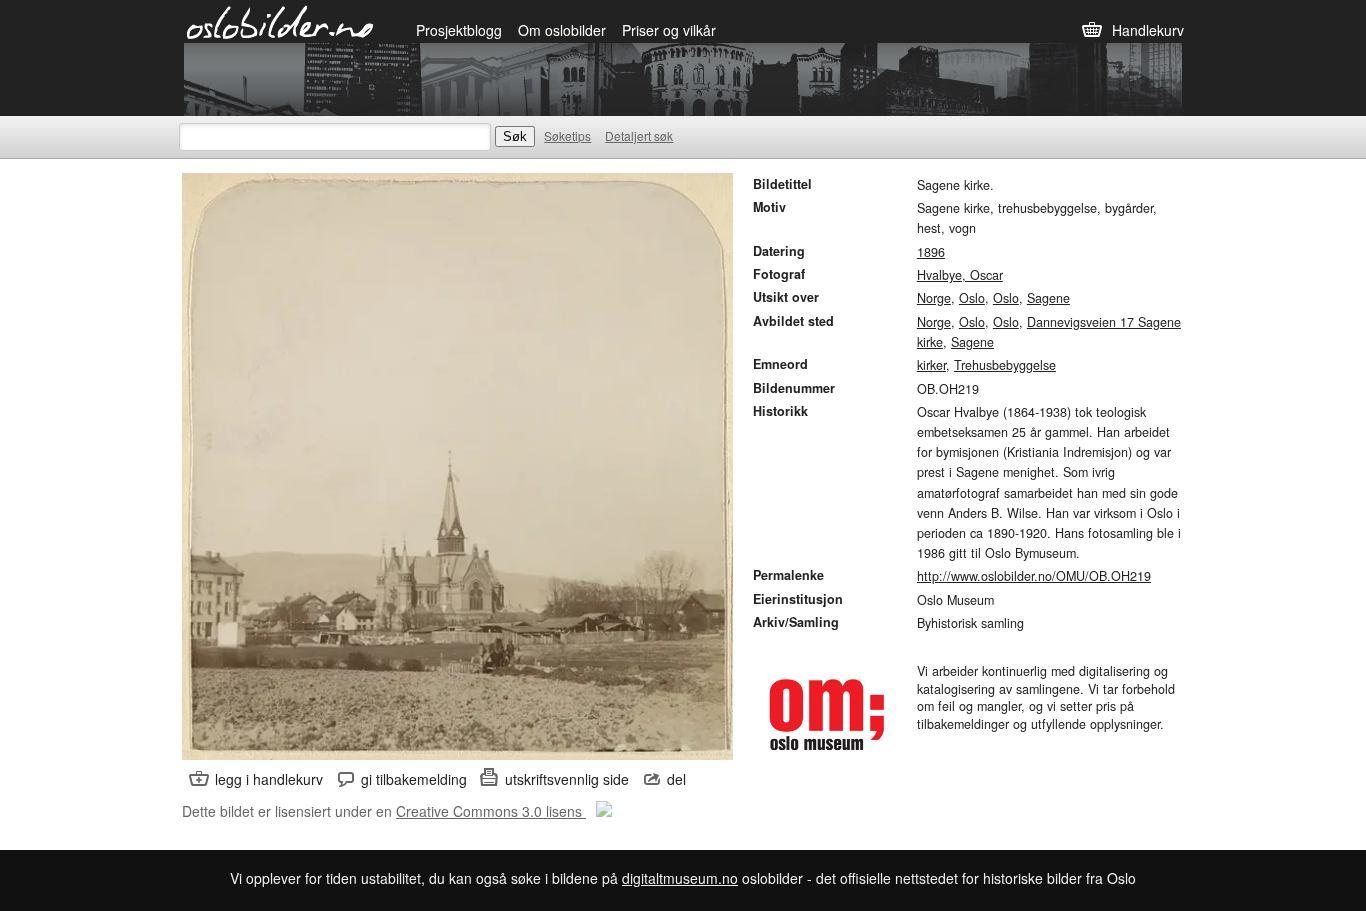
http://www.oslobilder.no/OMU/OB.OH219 (1034, 576)
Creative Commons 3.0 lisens (491, 811)
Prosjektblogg (459, 30)
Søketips (567, 135)
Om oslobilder (562, 30)
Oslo (972, 298)
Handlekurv (1148, 30)
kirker (931, 365)
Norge (934, 298)
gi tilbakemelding (414, 779)
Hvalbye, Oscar (960, 275)
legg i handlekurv (269, 779)
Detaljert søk (639, 135)
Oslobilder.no (280, 21)
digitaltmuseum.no (680, 878)
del (676, 779)
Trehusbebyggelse (1005, 365)
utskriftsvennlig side (567, 779)
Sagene (1048, 298)
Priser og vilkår (669, 30)
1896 (931, 252)
